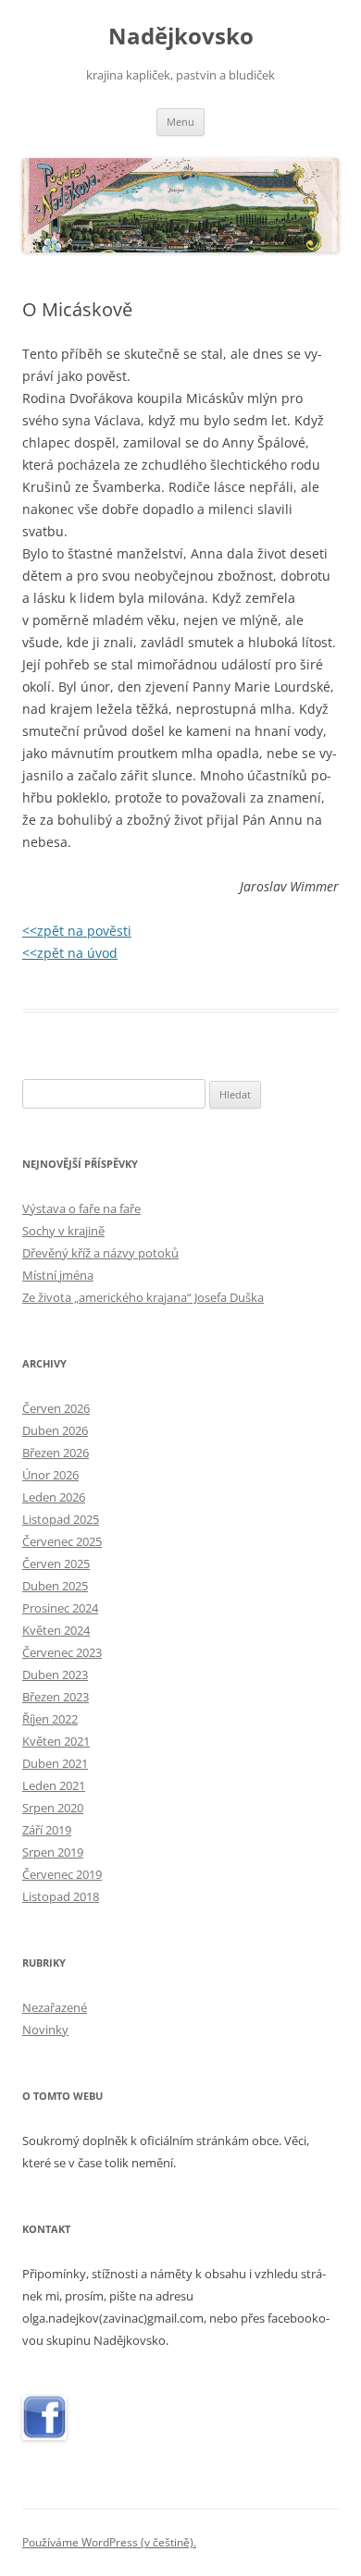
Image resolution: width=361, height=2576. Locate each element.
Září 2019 (47, 1830)
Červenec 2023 (62, 1652)
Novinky (45, 2030)
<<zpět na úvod (70, 953)
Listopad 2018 (61, 1896)
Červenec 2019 (62, 1874)
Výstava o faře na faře (81, 1208)
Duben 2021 (55, 1763)
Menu (180, 122)
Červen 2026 (56, 1408)
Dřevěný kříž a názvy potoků (100, 1253)
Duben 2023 (55, 1674)
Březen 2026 (56, 1453)
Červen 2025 (56, 1564)
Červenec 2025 (62, 1541)
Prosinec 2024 (60, 1608)
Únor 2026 (50, 1475)
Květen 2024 (56, 1630)
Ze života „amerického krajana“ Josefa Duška (143, 1297)
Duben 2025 (55, 1586)
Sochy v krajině (63, 1231)
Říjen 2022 (50, 1719)
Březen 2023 (56, 1697)
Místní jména (58, 1275)
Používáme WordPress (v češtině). (109, 2542)
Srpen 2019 (53, 1852)
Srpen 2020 (53, 1808)
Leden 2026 (54, 1497)
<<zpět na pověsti (77, 931)
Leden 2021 (54, 1785)
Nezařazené (55, 2007)
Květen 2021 (56, 1741)
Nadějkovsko (181, 37)
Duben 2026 (55, 1430)
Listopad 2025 (61, 1519)
